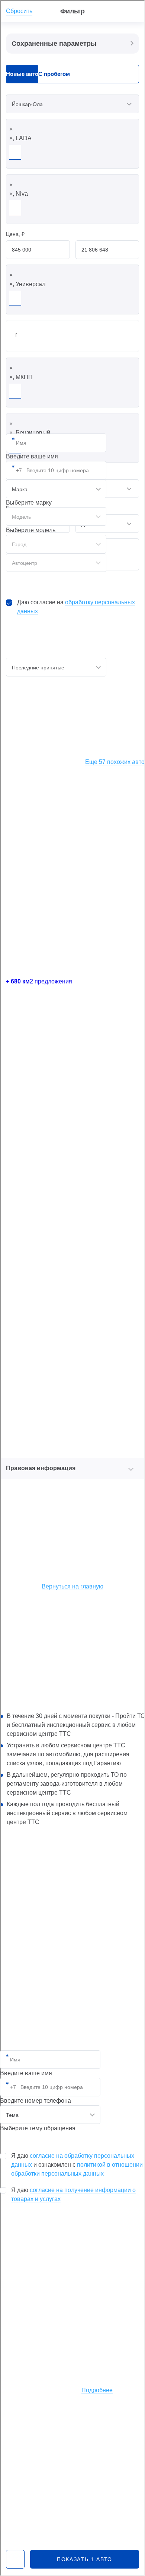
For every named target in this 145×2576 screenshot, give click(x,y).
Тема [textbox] (12, 2115)
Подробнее (97, 2390)
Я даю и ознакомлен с (77, 2165)
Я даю (73, 2194)
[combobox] (50, 2115)
